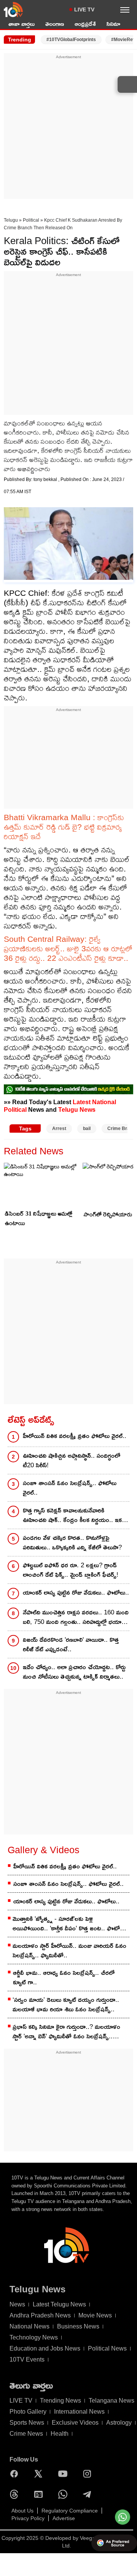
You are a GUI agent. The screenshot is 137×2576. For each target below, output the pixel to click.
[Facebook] (16, 2474)
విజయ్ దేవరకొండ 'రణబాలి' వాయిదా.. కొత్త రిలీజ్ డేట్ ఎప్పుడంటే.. (71, 1644)
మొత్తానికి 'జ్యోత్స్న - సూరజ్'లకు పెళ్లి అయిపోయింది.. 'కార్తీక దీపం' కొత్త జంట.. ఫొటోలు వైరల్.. (69, 1924)
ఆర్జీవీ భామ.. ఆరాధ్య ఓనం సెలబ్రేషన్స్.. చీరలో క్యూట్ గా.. (64, 1978)
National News (29, 2326)
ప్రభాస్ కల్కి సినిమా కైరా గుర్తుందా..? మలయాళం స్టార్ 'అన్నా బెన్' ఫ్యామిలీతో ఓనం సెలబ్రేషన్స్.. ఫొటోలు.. (66, 2032)
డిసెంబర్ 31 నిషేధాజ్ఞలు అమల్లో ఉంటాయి (39, 1218)
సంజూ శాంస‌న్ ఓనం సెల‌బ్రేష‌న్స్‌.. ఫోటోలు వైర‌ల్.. (70, 1488)
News (17, 2304)
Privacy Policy (28, 2518)
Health (60, 2434)
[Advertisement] (68, 129)
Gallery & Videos (44, 1850)
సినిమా (113, 24)
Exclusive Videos (75, 2423)
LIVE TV (84, 10)
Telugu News (77, 1109)
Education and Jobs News (45, 2348)
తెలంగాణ (55, 24)
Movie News (95, 2315)
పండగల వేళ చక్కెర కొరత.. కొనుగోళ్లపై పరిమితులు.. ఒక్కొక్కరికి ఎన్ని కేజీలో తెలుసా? (72, 1543)
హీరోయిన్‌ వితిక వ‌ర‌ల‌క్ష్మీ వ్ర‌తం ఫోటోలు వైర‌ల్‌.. (75, 1436)
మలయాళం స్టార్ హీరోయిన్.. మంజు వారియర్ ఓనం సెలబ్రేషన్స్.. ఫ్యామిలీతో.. (69, 1951)
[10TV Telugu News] (13, 10)
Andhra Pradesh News (40, 2315)
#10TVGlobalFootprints (71, 40)
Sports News (27, 2423)
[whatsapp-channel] (68, 1089)
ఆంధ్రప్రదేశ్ (85, 24)
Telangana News (112, 2401)
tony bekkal (46, 479)
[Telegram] (89, 2494)
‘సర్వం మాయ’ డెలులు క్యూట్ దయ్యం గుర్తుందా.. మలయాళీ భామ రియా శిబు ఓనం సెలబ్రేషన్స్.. (66, 2005)
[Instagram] (89, 2474)
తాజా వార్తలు (22, 24)
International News (79, 2412)
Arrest (59, 1128)
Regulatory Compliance (70, 2511)
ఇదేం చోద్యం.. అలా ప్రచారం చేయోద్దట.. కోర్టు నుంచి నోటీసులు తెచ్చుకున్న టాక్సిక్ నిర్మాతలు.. (74, 1672)
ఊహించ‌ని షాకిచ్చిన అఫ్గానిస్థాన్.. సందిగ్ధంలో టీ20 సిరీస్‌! (72, 1460)
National (104, 1102)
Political (31, 220)
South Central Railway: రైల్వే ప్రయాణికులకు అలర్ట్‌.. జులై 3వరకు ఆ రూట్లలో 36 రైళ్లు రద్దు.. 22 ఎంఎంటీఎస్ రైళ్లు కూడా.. (68, 948)
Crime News (26, 2434)
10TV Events (27, 2359)
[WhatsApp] (65, 2494)
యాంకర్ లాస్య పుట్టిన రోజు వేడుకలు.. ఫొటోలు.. (76, 1593)
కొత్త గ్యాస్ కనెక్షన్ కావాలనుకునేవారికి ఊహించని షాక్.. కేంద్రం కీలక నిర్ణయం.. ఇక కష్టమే (72, 1516)
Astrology (119, 2423)
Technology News (34, 2337)
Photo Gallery (28, 2412)
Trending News (61, 2401)
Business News (78, 2326)
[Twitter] (40, 2474)
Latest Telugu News (59, 2304)
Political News (107, 2348)
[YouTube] (65, 2474)
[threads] (16, 2494)
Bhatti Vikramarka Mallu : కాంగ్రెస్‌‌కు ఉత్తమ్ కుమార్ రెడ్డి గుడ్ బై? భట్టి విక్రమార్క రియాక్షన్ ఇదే (64, 827)
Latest (82, 1102)
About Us (22, 2511)
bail (87, 1128)
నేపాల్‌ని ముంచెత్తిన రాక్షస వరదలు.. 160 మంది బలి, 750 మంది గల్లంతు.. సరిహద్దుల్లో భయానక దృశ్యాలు (76, 1618)
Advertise (64, 2518)
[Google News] (40, 2494)
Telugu (11, 220)
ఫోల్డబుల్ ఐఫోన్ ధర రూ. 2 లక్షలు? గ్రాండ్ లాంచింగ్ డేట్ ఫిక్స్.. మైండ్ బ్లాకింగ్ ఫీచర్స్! (71, 1570)
